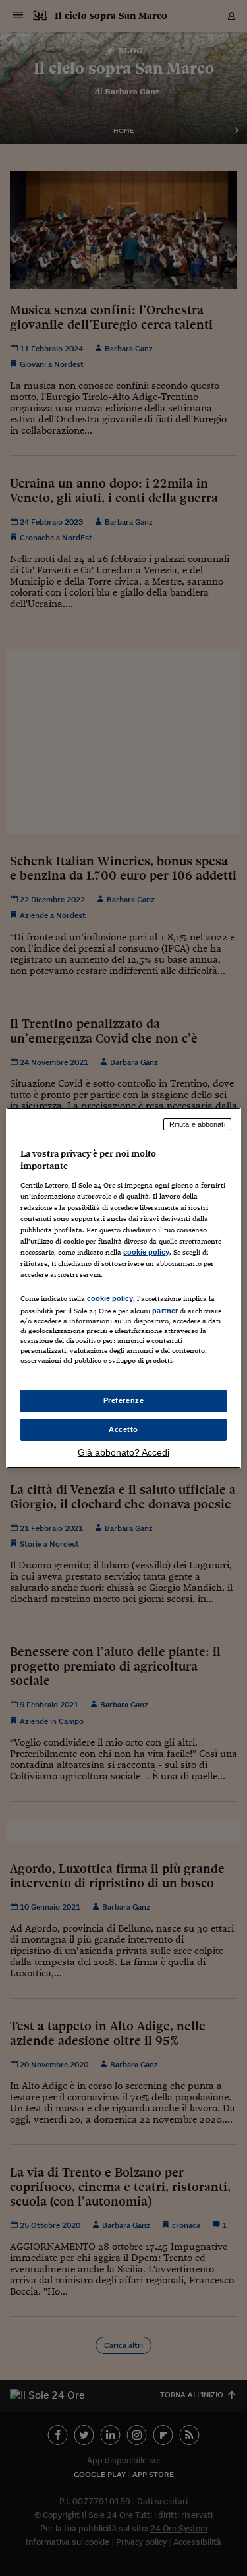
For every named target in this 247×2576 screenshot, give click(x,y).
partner (165, 1311)
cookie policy (146, 1252)
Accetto (123, 1429)
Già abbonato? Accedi (123, 1452)
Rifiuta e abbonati (197, 1124)
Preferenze (124, 1400)
